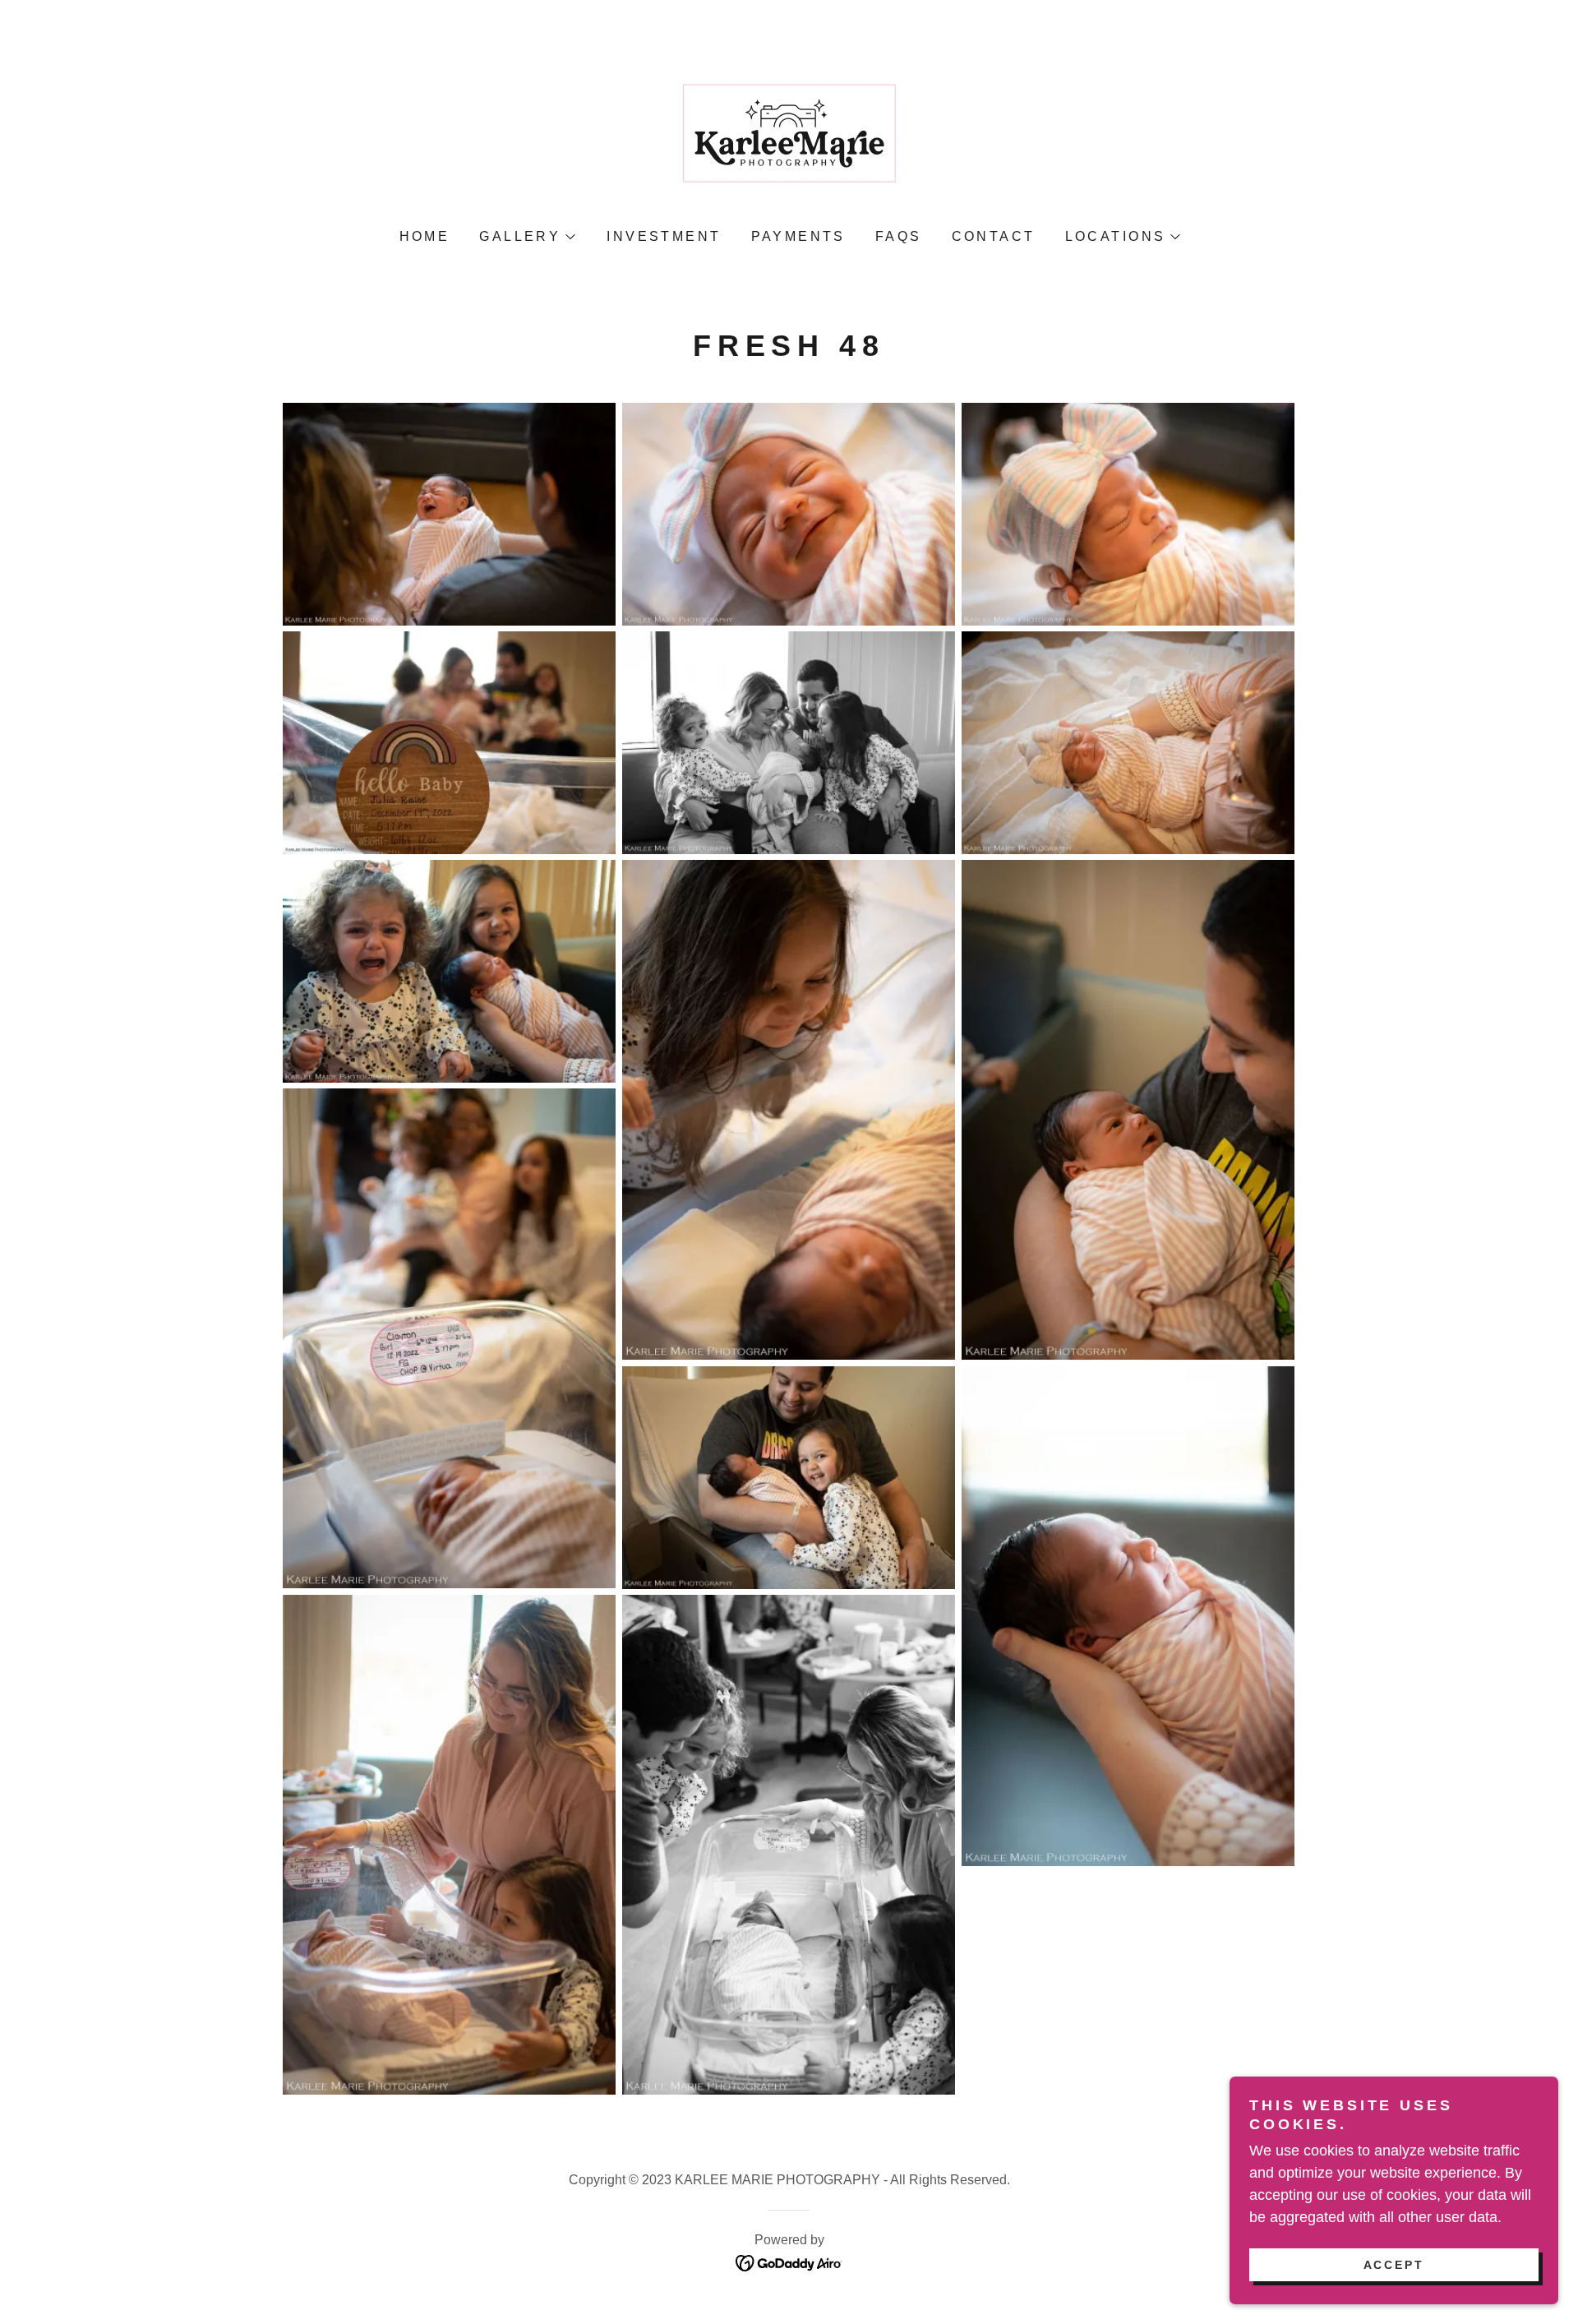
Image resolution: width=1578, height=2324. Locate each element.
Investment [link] (664, 236)
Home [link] (425, 236)
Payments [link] (798, 236)
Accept (1394, 2265)
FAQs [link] (899, 236)
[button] (526, 237)
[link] (789, 138)
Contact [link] (994, 236)
